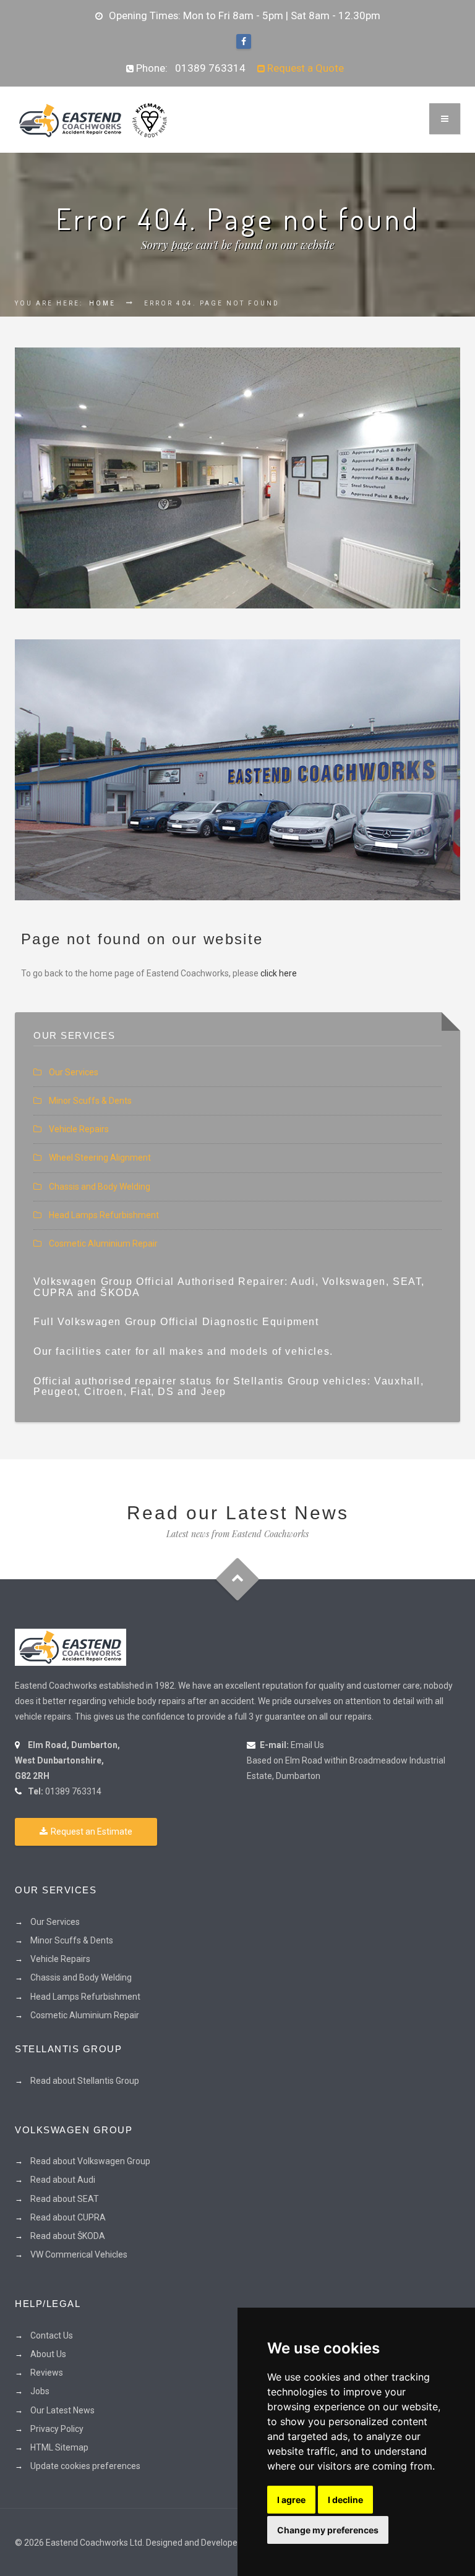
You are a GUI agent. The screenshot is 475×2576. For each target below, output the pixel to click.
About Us (48, 2354)
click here (279, 973)
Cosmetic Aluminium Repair (103, 1243)
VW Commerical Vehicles (79, 2254)
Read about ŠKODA (68, 2236)
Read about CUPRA (68, 2217)
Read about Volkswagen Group (90, 2161)
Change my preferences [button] (328, 2530)
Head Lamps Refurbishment (104, 1215)
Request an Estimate (92, 1832)
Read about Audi (63, 2180)
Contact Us (52, 2335)
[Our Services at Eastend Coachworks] (237, 478)
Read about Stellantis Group (85, 2081)
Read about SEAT (65, 2199)
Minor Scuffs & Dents (90, 1101)
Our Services (74, 1072)
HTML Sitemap (59, 2447)
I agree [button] (291, 2500)
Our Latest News (62, 2410)
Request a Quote (304, 68)
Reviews (47, 2373)
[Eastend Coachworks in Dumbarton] (71, 1647)
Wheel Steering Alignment (100, 1158)
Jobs (40, 2391)
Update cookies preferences (85, 2466)
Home (102, 303)
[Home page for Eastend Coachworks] (92, 119)
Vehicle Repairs (79, 1129)
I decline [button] (345, 2500)
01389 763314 (210, 68)
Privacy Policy (57, 2429)
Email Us (307, 1745)
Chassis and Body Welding (100, 1187)
